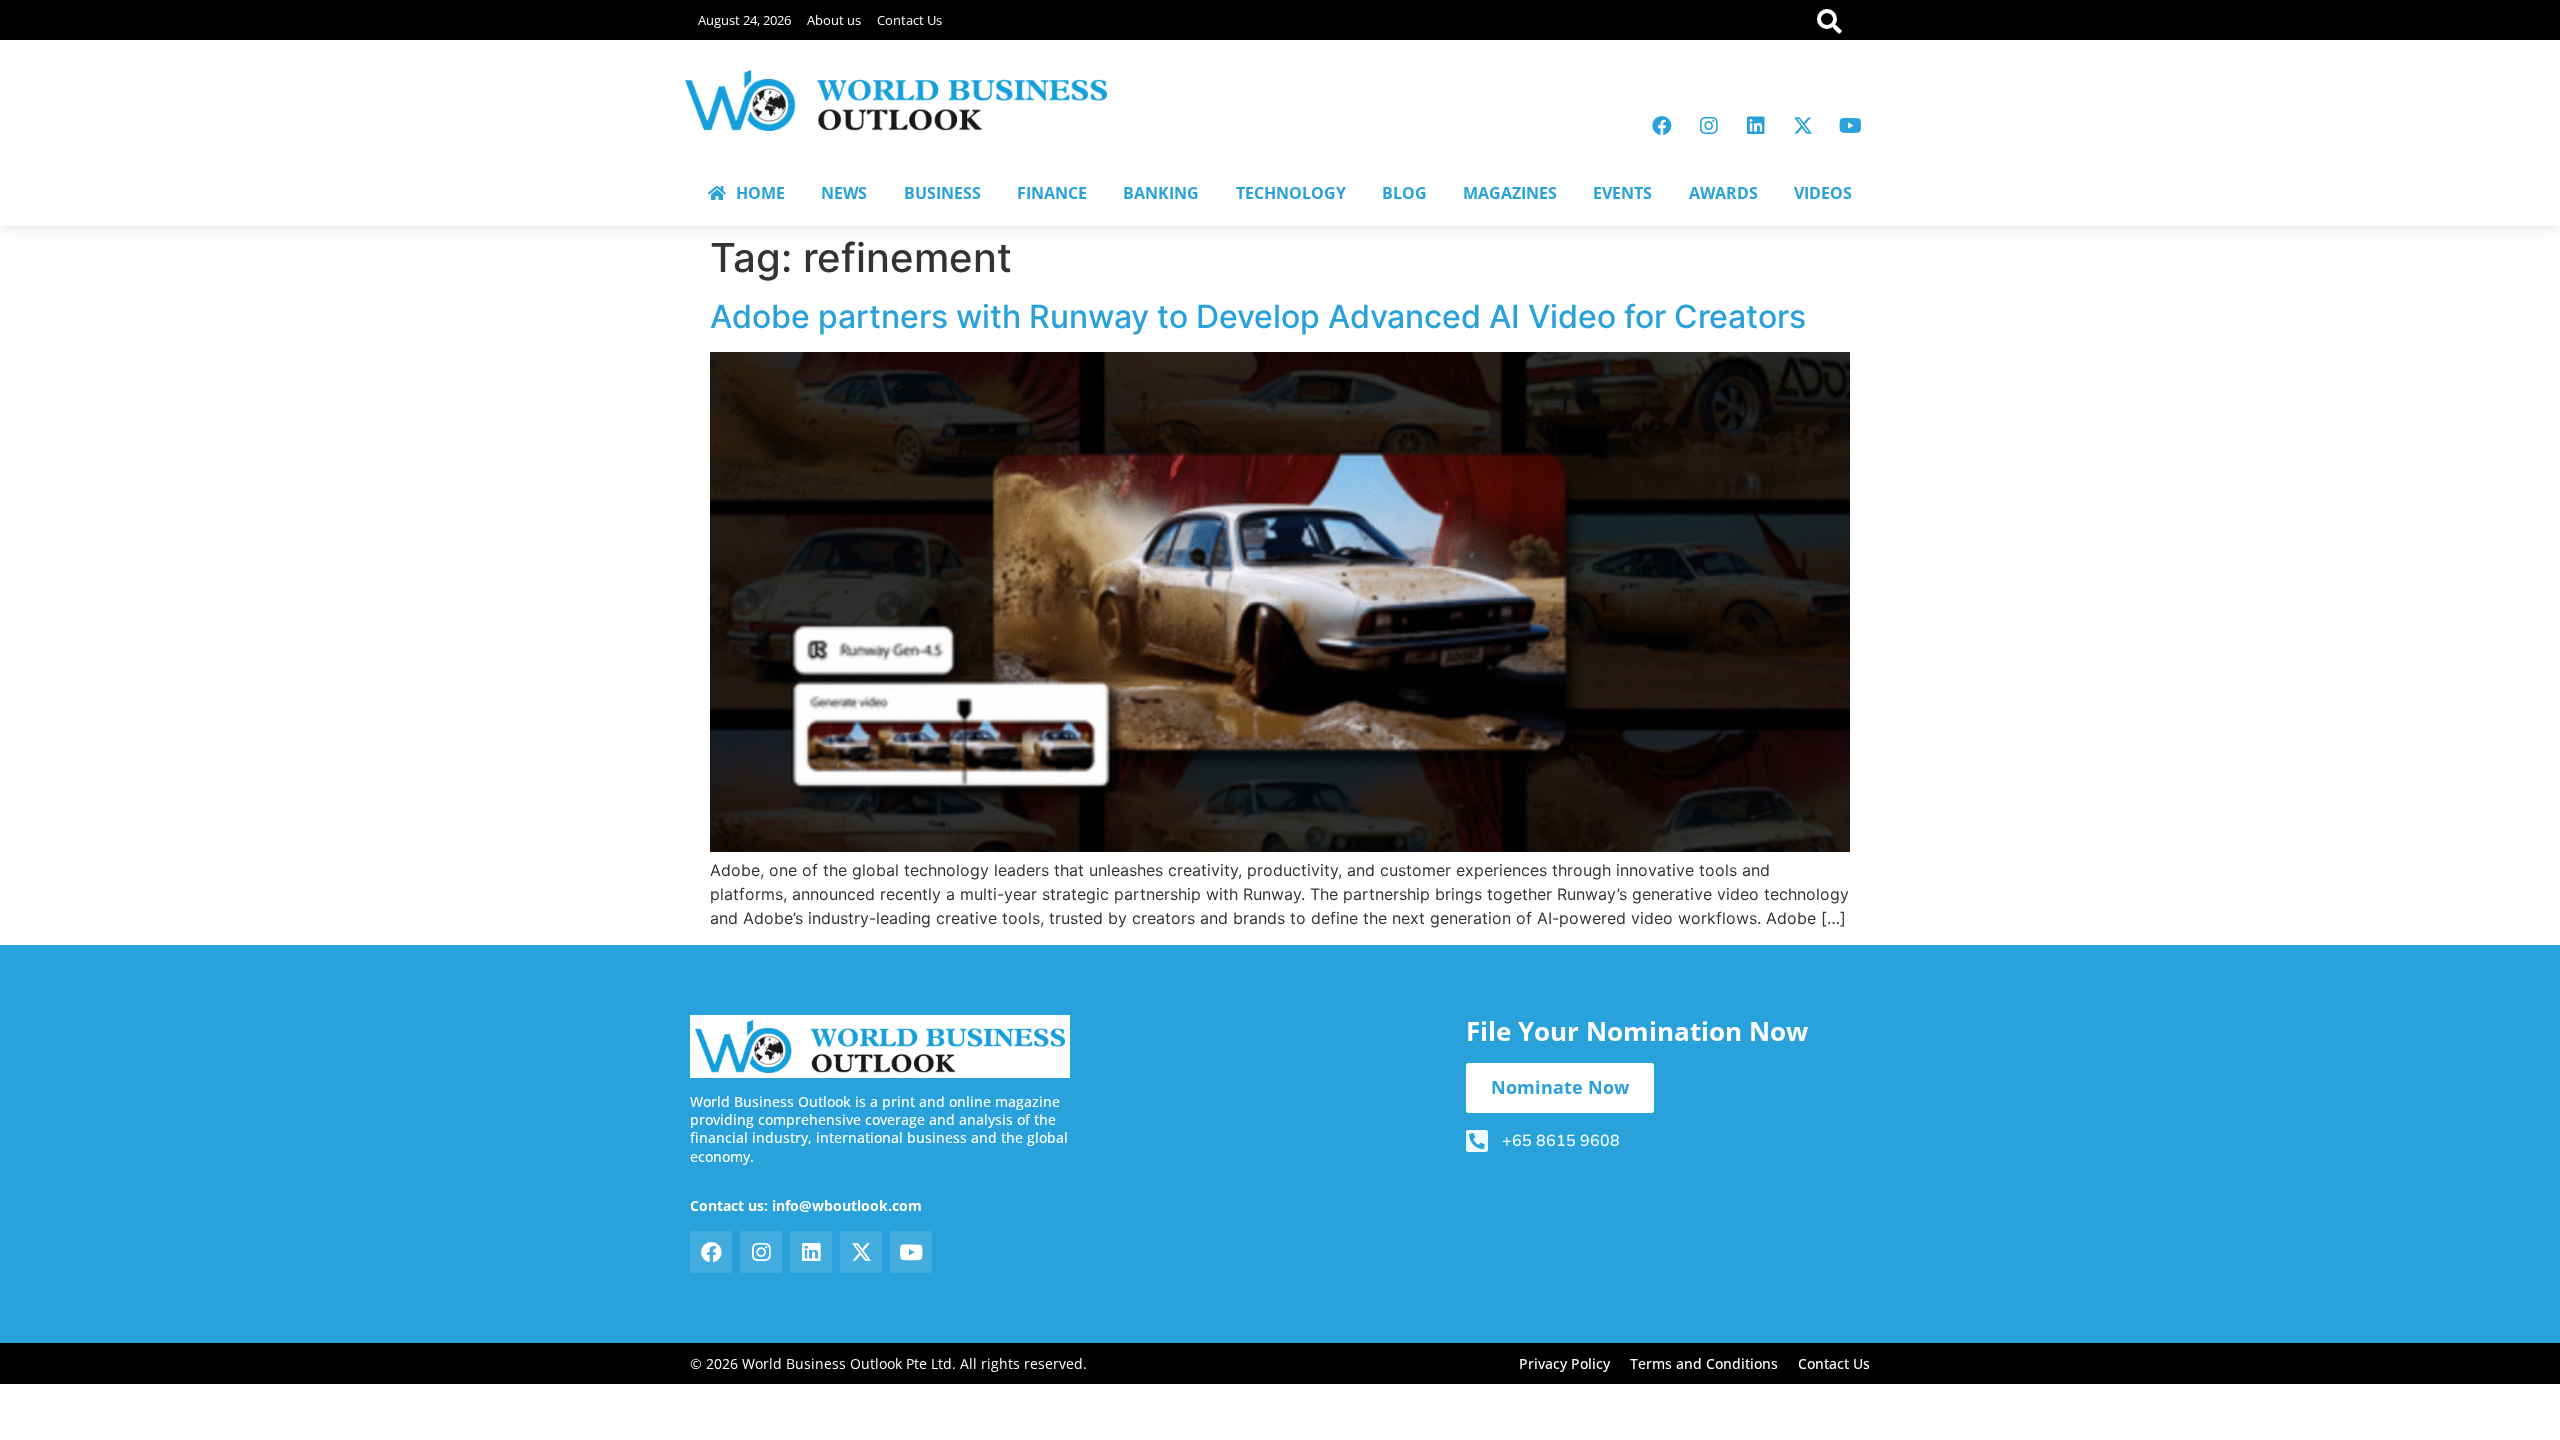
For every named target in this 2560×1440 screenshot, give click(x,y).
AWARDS (1723, 193)
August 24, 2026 (744, 20)
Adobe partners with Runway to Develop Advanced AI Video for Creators (1258, 316)
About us (834, 20)
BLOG (1404, 193)
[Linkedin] (1756, 126)
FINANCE (1052, 193)
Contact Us (909, 20)
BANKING (1161, 193)
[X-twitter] (1803, 126)
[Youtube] (1850, 126)
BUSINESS (942, 193)
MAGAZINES (1510, 193)
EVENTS (1622, 193)
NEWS (844, 193)
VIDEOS (1823, 193)
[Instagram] (1709, 126)
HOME (760, 193)
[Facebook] (1662, 126)
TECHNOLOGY (1291, 193)
